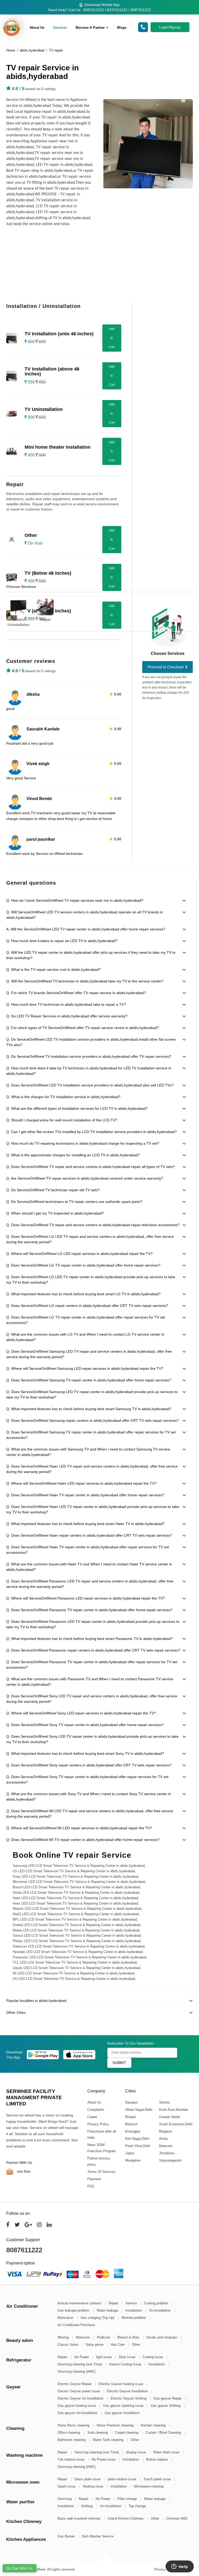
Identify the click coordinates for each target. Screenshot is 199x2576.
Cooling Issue (153, 2357)
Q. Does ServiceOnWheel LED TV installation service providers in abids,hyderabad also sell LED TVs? (90, 1085)
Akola (163, 2139)
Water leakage (108, 2310)
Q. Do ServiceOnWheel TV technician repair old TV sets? (53, 1190)
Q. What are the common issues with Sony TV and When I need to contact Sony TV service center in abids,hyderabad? (89, 1797)
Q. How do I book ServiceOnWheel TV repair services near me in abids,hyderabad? (75, 900)
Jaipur (129, 2153)
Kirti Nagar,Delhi (137, 2139)
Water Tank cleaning (109, 2440)
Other (136, 2345)
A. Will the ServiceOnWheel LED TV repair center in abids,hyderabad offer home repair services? (86, 929)
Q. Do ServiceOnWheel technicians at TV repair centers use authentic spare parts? (74, 1202)
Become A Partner (91, 28)
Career (92, 2117)
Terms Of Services (101, 2172)
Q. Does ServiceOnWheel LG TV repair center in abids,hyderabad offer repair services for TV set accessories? (86, 1320)
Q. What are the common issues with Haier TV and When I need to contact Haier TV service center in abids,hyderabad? (89, 1567)
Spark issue (67, 2486)
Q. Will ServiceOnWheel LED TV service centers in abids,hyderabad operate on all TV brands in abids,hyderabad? (85, 915)
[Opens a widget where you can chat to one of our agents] (180, 2567)
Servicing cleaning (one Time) (80, 2364)
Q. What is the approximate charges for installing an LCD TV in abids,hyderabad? (73, 1155)
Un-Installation (160, 2310)
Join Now (23, 2171)
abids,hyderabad (32, 50)
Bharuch (131, 2124)
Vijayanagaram (170, 2160)
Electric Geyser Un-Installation (81, 2398)
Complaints (96, 2110)
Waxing (64, 2337)
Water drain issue (167, 2452)
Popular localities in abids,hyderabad (36, 2001)
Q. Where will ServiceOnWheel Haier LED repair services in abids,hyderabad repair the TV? (81, 1483)
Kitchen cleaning (154, 2425)
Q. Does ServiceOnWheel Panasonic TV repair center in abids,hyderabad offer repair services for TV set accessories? (92, 1665)
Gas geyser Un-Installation (78, 2413)
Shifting (87, 2506)
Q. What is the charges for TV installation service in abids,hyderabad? (63, 1097)
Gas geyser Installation (122, 2413)
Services (60, 28)
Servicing (65, 2499)
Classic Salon (68, 2345)
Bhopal (130, 2117)
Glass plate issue (88, 2479)
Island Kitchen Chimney (126, 2518)
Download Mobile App (101, 5)
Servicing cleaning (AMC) (77, 2371)
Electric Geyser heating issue (121, 2384)
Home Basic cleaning (74, 2425)
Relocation (66, 2318)
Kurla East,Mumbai (173, 2110)
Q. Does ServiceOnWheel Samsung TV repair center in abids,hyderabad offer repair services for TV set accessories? (91, 1435)
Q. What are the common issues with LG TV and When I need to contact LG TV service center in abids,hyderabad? (85, 1337)
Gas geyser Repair (168, 2398)
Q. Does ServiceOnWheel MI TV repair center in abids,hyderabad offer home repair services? (83, 1840)
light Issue (104, 2357)
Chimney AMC (177, 2518)
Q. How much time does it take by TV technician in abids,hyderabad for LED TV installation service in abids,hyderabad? (89, 1071)
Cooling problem (157, 2303)
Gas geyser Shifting (166, 2406)
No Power (82, 2357)
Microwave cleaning (149, 2486)
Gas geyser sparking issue (124, 2406)
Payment (94, 2179)
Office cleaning (69, 2433)
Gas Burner (67, 2536)
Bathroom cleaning (72, 2440)
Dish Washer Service (98, 2536)
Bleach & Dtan (129, 2337)
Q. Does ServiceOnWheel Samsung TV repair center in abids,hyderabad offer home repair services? (89, 1380)
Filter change (128, 2499)
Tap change (137, 2506)
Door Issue (128, 2357)
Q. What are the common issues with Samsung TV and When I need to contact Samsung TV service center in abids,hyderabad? (88, 1452)
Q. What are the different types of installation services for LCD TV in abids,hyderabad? (77, 1108)
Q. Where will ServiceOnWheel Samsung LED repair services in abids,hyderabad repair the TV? (85, 1368)
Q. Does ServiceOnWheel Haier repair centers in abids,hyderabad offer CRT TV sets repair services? (89, 1535)
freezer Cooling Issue (126, 2364)
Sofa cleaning (98, 2433)
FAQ (91, 2186)
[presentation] (195, 609)
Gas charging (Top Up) (98, 2318)
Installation (134, 2310)
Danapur (131, 2102)
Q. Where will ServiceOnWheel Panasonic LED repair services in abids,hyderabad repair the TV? (86, 1598)
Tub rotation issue (72, 2459)
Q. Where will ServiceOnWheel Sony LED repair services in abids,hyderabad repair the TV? (81, 1713)
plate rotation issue (123, 2479)
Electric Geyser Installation (128, 2391)
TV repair (56, 50)
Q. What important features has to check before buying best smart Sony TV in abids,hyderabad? (85, 1753)
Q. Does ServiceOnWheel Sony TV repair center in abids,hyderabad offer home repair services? (85, 1725)
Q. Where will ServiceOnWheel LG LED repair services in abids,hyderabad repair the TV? (79, 1254)
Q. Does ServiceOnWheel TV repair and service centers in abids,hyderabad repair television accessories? (93, 1225)
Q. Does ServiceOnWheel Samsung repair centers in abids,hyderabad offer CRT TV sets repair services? (93, 1420)
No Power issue (104, 2459)
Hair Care (118, 2345)
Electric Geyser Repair (75, 2384)
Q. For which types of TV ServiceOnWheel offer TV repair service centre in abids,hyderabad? (83, 1028)
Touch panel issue (158, 2479)
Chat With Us (21, 2568)
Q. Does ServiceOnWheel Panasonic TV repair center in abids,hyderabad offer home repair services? (89, 1610)
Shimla (164, 2102)
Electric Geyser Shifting (129, 2398)
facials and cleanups (162, 2337)
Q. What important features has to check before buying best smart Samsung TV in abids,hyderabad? (89, 1409)
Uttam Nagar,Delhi (138, 2110)
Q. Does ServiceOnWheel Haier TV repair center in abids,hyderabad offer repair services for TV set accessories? (88, 1550)
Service (132, 2303)
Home (11, 50)
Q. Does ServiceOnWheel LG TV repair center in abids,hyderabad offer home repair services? (83, 1265)
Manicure (83, 2337)
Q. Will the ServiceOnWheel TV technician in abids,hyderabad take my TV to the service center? (85, 981)
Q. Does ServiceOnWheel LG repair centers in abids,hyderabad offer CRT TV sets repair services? (87, 1306)
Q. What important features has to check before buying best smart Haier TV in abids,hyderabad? (85, 1524)
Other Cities (16, 2012)
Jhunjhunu (166, 2153)
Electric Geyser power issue (79, 2391)
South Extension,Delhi (176, 2124)
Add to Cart (112, 338)
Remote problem (134, 2318)
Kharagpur (133, 2131)
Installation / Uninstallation (19, 622)
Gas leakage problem (74, 2310)
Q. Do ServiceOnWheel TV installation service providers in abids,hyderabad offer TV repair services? (89, 1056)
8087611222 (24, 2250)
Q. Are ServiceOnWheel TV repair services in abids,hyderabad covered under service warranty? (85, 1178)
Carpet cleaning (127, 2433)
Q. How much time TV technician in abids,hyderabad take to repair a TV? (66, 1004)
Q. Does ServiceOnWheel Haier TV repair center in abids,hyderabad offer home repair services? (85, 1495)
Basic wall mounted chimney (80, 2518)
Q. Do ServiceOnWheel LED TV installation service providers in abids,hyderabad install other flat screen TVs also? (91, 1042)
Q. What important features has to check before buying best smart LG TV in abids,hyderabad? (83, 1294)
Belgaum (165, 2131)
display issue (137, 2452)
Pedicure (104, 2337)
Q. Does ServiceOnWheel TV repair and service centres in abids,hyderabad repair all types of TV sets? (91, 1167)
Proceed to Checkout (166, 667)
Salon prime (95, 2345)
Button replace (158, 2459)
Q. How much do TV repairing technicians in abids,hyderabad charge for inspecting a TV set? (83, 1143)
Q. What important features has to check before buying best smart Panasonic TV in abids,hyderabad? (90, 1639)
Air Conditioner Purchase (76, 2325)
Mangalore (133, 2160)
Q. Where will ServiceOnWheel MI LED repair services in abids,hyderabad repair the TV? (79, 1828)
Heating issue (93, 2486)
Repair (45, 619)
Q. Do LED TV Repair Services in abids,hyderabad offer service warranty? (67, 1016)
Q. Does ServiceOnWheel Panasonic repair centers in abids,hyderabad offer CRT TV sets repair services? (93, 1650)
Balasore (165, 2146)
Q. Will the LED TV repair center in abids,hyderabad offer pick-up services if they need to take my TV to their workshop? (91, 955)
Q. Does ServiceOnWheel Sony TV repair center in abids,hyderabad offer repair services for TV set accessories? (87, 1779)
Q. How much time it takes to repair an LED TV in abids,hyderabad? (62, 941)
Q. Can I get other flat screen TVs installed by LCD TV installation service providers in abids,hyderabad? (91, 1132)
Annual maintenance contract (80, 2303)
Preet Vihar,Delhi (137, 2146)
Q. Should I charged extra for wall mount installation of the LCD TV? (62, 1120)
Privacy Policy (98, 2124)
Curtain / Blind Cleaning (164, 2433)
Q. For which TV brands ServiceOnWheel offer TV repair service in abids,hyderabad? (76, 993)
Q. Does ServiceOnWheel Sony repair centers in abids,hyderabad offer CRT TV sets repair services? (89, 1765)
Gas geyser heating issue (77, 2406)
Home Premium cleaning (116, 2425)
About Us (37, 28)
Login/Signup (170, 27)
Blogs (122, 28)
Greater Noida (169, 2117)
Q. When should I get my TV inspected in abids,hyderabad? (55, 1213)
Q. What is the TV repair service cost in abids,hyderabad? (54, 969)
